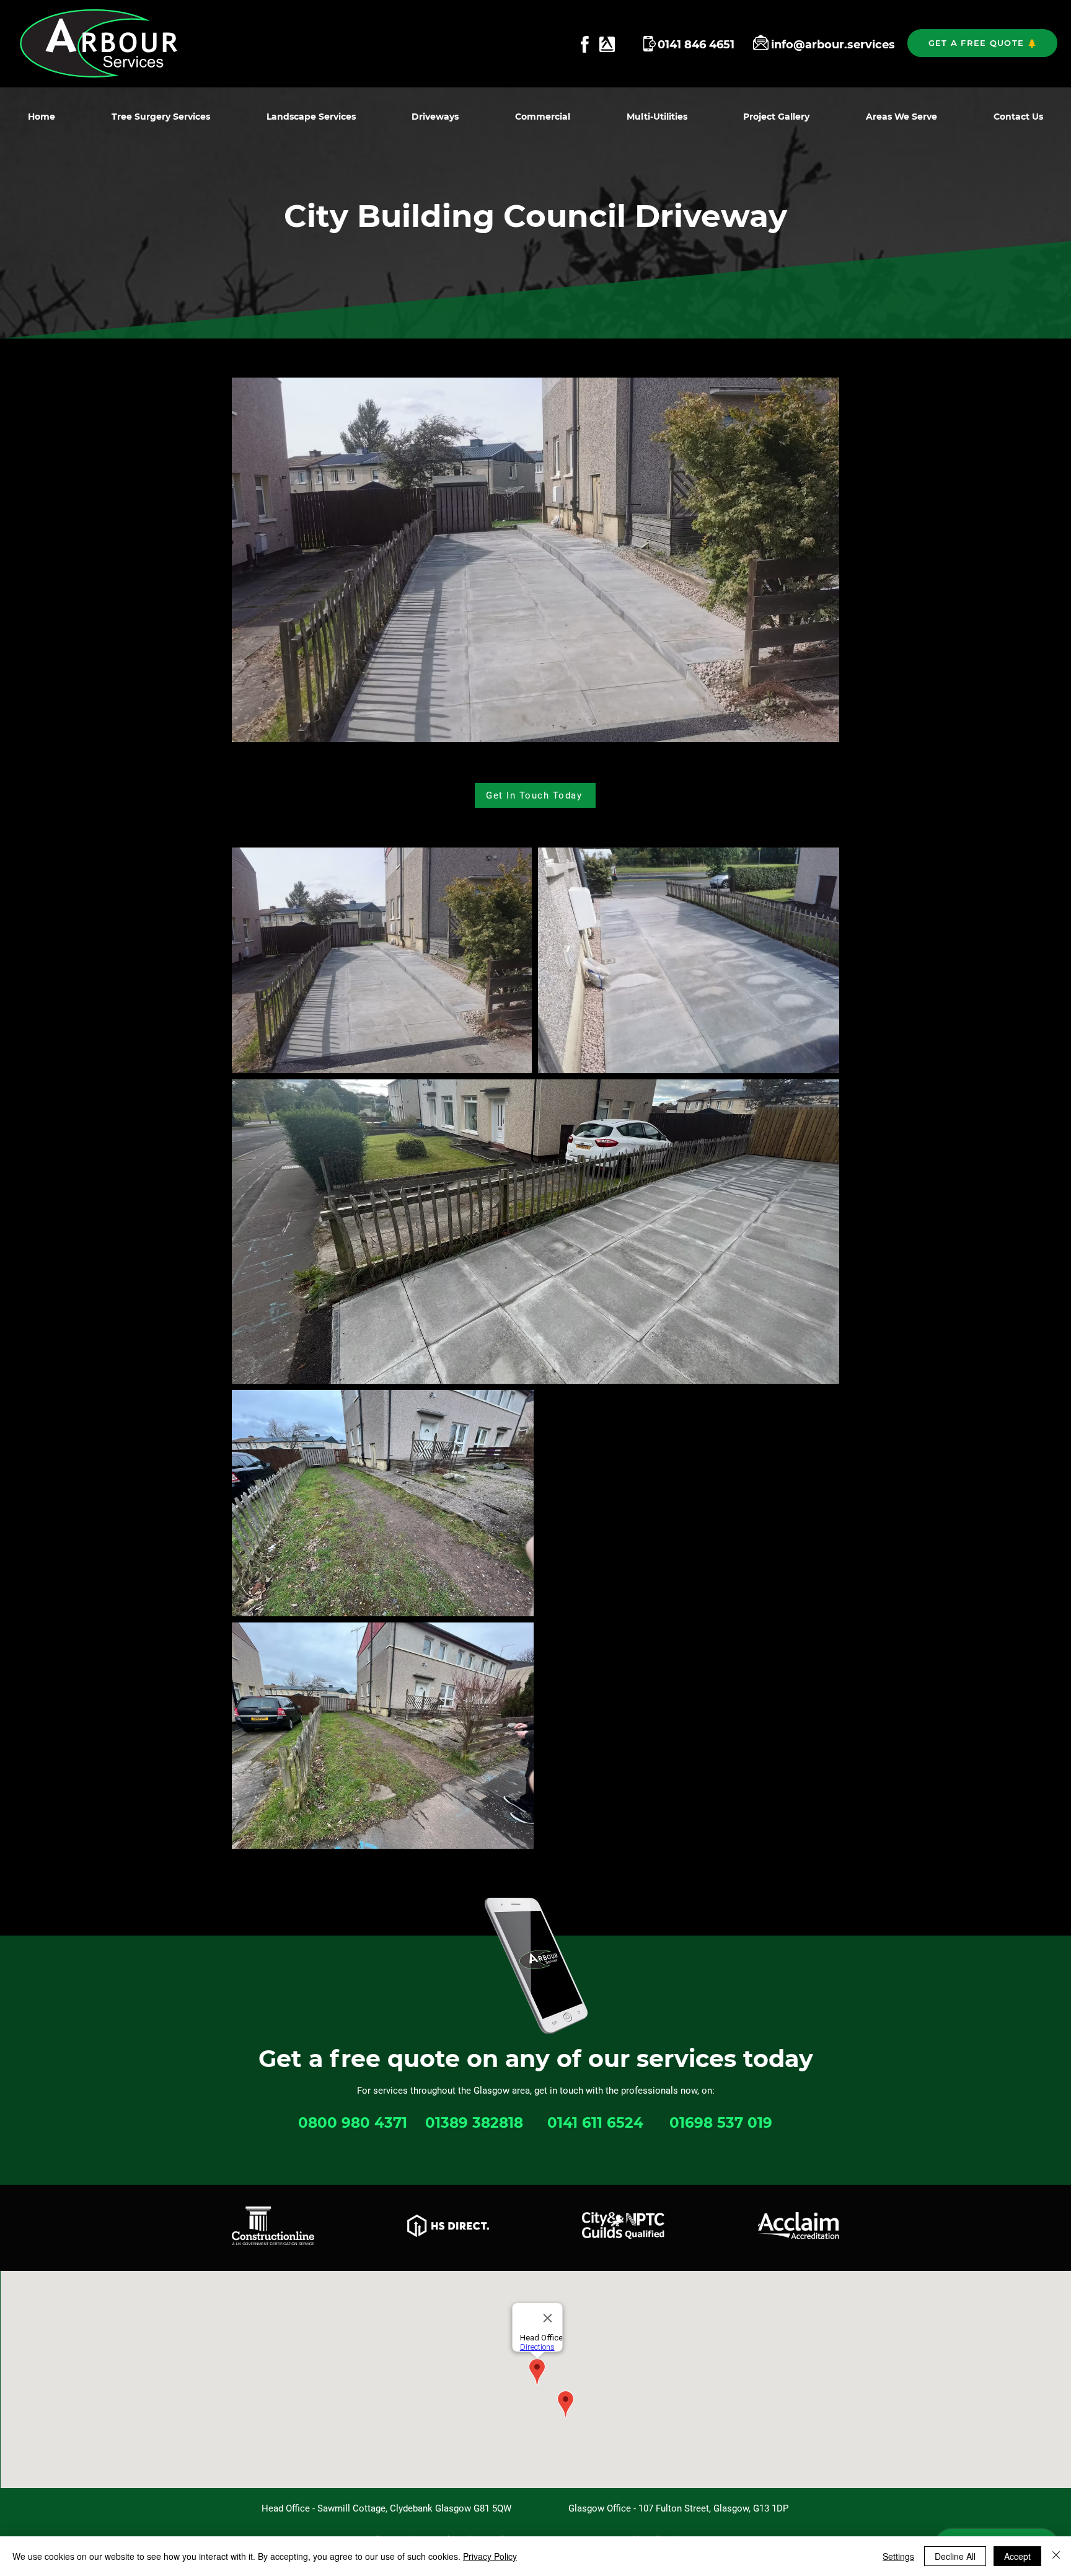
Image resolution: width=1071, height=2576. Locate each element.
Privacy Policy (490, 2556)
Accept (1017, 2556)
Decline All (955, 2556)
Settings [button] (898, 2556)
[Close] (1056, 2556)
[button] (982, 43)
